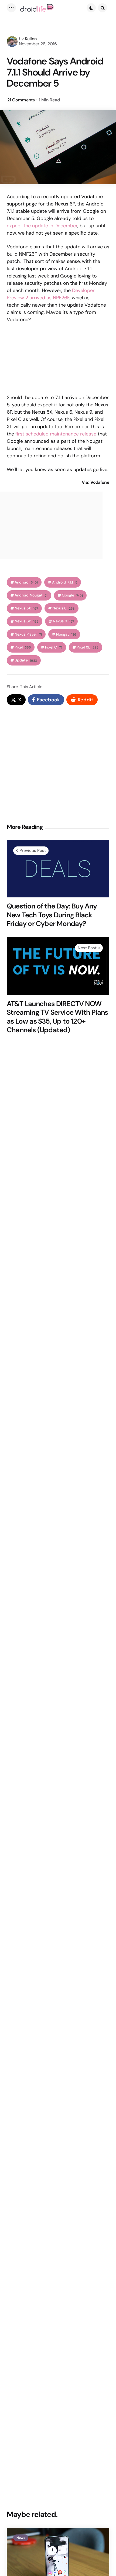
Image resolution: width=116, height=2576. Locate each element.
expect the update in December (42, 226)
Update (26, 660)
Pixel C (54, 647)
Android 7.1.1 (65, 582)
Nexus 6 (64, 608)
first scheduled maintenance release (56, 434)
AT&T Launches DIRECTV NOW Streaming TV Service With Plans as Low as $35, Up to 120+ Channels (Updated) (57, 1017)
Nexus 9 (63, 621)
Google (72, 595)
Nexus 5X (26, 608)
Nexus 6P (27, 621)
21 (21, 100)
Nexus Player (28, 634)
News (21, 2538)
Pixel (23, 647)
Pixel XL (88, 647)
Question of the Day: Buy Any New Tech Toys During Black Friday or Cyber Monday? (52, 915)
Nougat (66, 634)
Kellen (31, 39)
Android (26, 582)
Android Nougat (31, 595)
